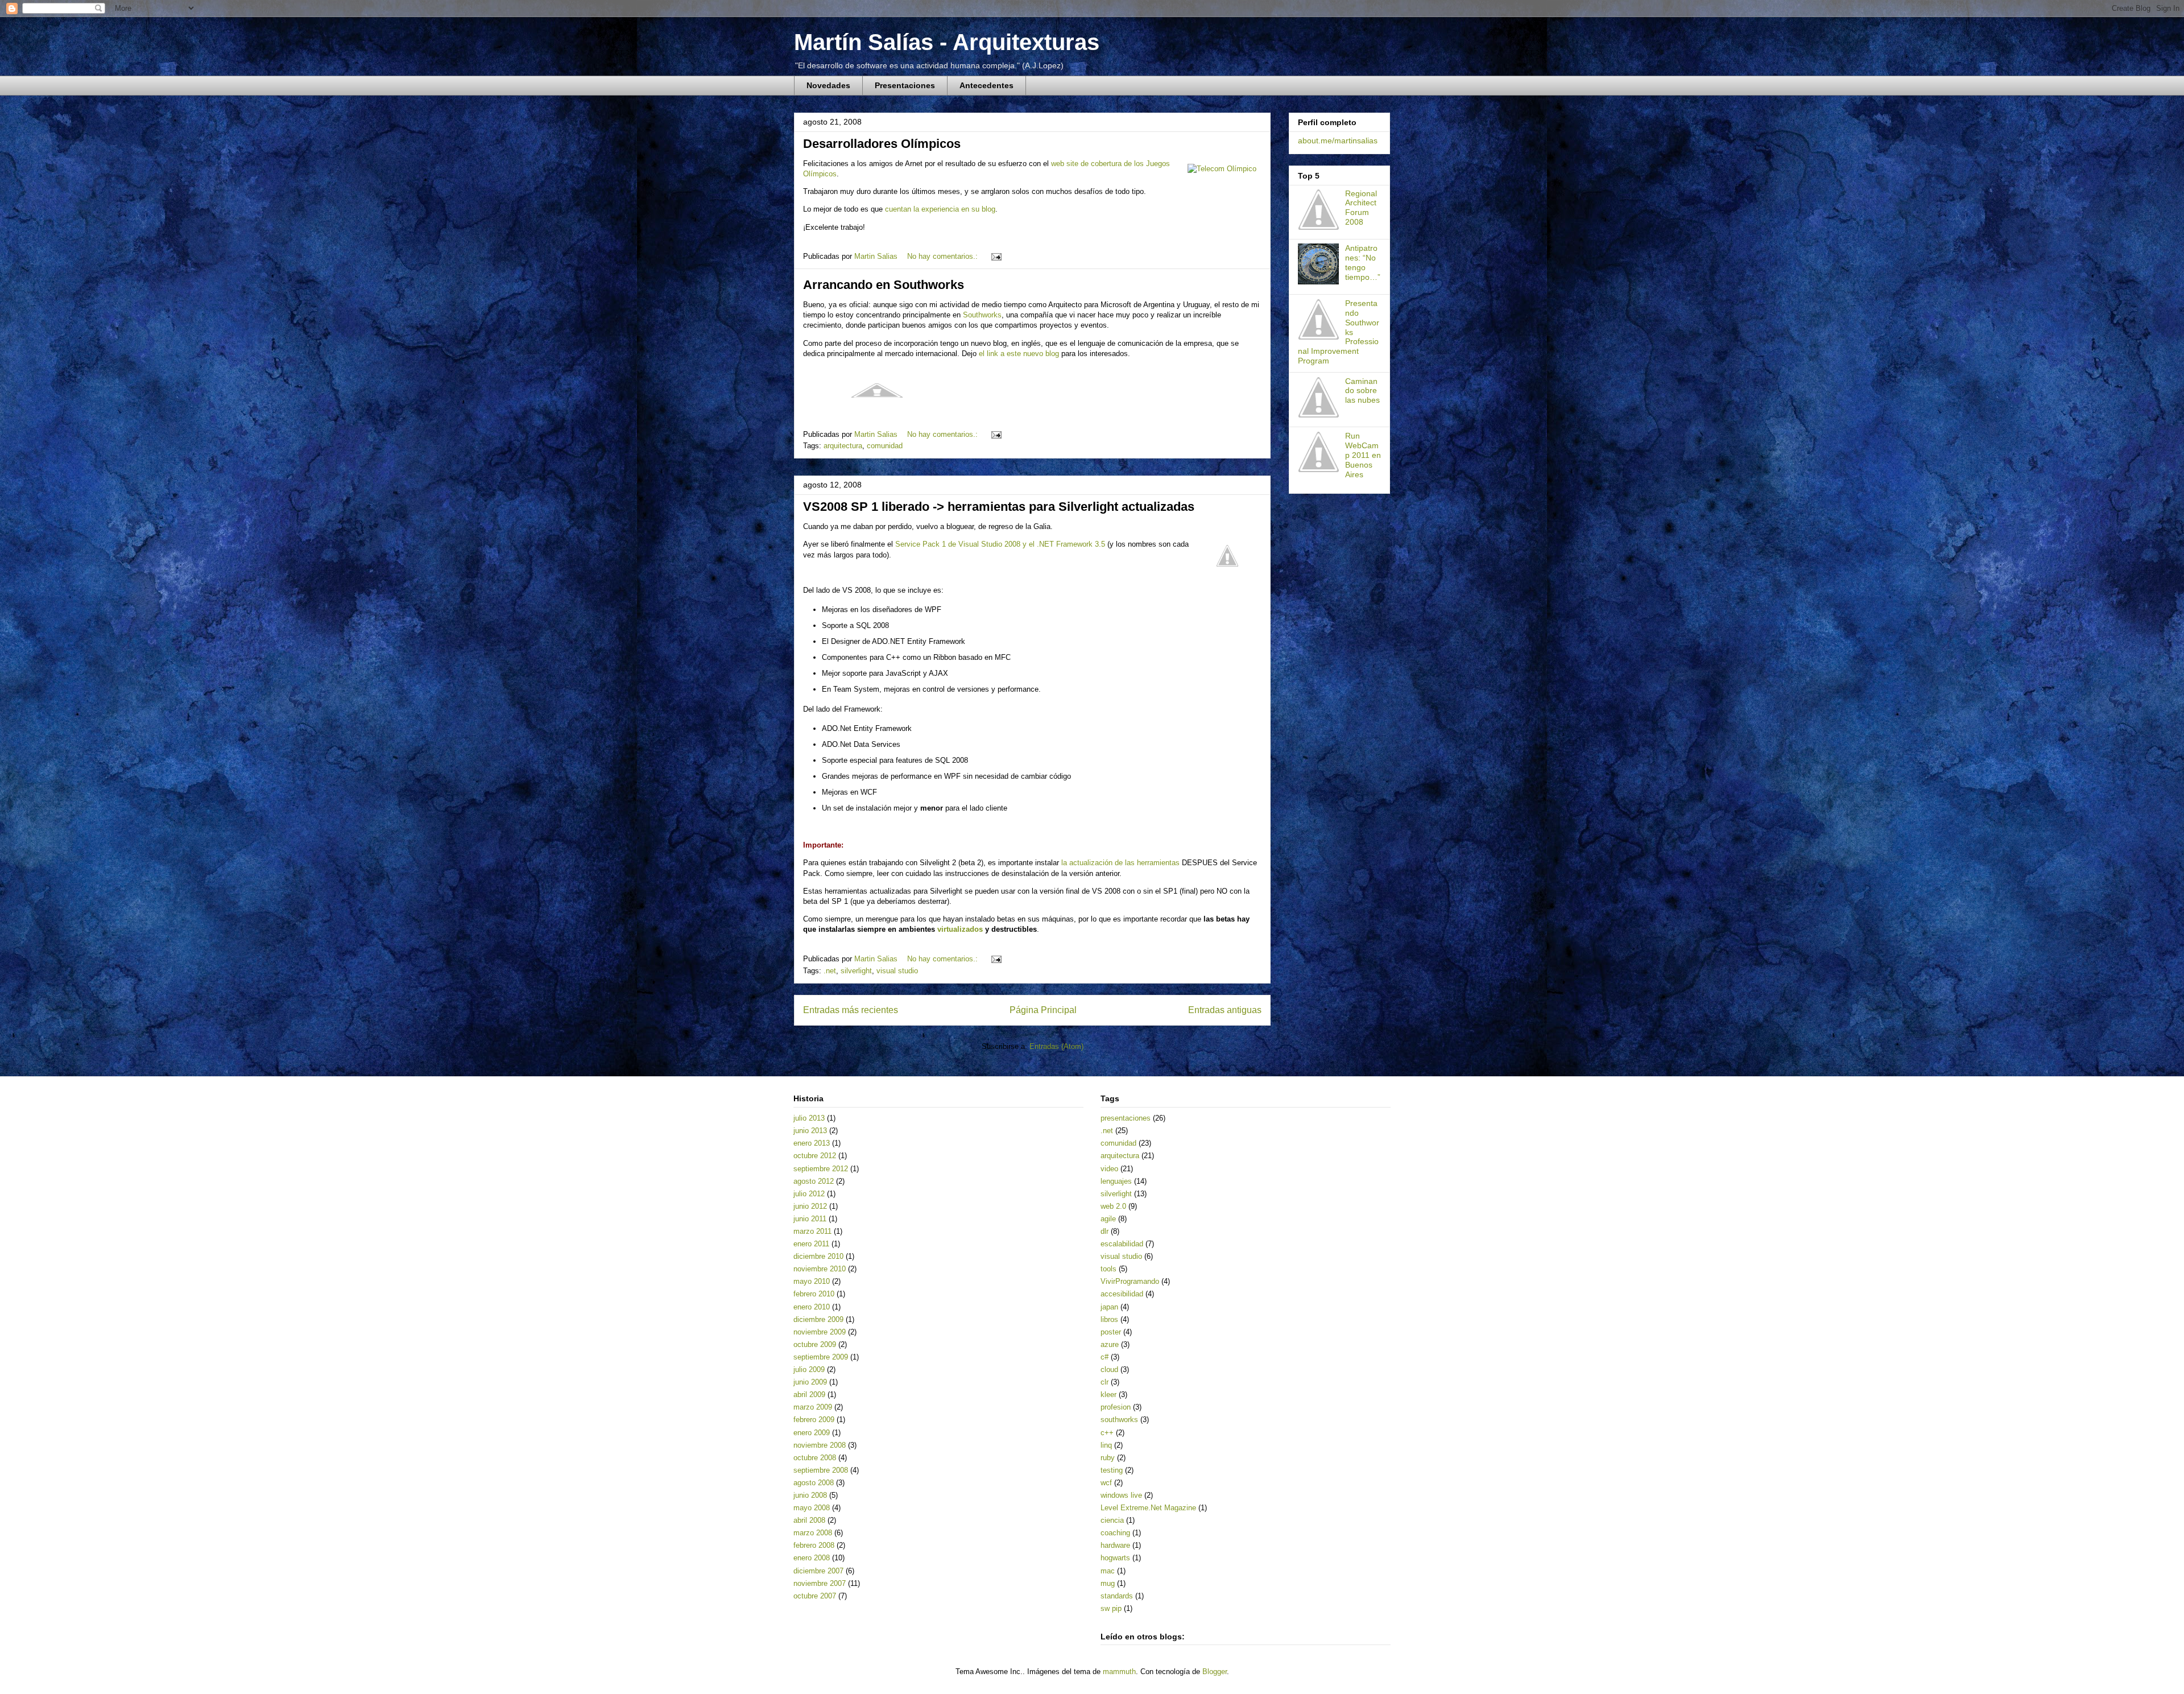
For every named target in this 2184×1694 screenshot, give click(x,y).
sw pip (1111, 1608)
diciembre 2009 (818, 1319)
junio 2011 (810, 1219)
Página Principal (1043, 1010)
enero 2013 (812, 1143)
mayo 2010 (812, 1281)
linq (1106, 1445)
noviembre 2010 (820, 1269)
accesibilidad (1122, 1294)
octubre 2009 (815, 1344)
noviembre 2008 (820, 1445)
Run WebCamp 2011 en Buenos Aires (1363, 455)
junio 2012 (810, 1206)
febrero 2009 (814, 1420)
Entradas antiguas (1225, 1010)
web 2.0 (1113, 1206)
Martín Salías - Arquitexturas (947, 42)
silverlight (856, 971)
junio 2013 (810, 1131)
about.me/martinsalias (1338, 141)
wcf (1106, 1483)
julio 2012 (809, 1194)
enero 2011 (811, 1244)
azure (1110, 1344)
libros (1109, 1319)
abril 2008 (809, 1520)
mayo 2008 (812, 1508)
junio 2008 (810, 1495)
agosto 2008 (814, 1483)
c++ (1107, 1433)
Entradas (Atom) (1056, 1046)
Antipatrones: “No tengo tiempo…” (1363, 262)
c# (1105, 1357)
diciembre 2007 (818, 1571)
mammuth (1119, 1672)
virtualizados (960, 929)
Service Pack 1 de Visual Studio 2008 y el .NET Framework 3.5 (1000, 544)
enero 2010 (812, 1307)
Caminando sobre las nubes (1362, 391)
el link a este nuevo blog (1019, 354)
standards (1117, 1596)
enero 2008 (812, 1558)
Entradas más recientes (851, 1010)
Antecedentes (986, 85)
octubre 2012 (815, 1156)
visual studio (897, 971)
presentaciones (1126, 1118)
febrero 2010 (814, 1294)
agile (1108, 1219)
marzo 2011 (812, 1231)
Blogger (1215, 1672)
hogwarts (1115, 1558)
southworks (1119, 1420)
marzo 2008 (813, 1533)
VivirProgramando (1130, 1281)
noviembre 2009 (820, 1332)
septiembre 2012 (821, 1169)
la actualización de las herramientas (1120, 863)
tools (1108, 1269)
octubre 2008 (815, 1458)
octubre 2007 (815, 1596)
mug (1108, 1583)
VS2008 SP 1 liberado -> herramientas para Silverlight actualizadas (999, 507)
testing (1112, 1470)
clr (1105, 1382)
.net (830, 971)
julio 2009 (809, 1369)
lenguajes (1116, 1181)
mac (1108, 1571)
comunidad (885, 446)
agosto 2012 (814, 1181)
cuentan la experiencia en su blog (940, 209)
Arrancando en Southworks (884, 285)
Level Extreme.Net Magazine (1148, 1508)
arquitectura (843, 446)
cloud (1109, 1369)
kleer (1108, 1395)
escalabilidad (1122, 1244)
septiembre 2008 (821, 1470)
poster (1111, 1332)
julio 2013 (809, 1118)
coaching (1115, 1533)
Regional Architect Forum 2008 (1361, 208)
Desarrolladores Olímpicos (882, 144)
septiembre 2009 (821, 1357)
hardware (1115, 1545)
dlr (1105, 1231)
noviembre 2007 (820, 1583)
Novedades (828, 85)
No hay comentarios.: (944, 256)
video (1109, 1169)
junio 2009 (810, 1382)
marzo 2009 (813, 1407)
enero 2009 (812, 1433)
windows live (1121, 1495)
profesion (1116, 1407)
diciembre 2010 (818, 1256)
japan (1109, 1307)
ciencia (1112, 1520)
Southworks (982, 315)
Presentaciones (905, 85)
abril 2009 (809, 1395)
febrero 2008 (814, 1545)
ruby (1108, 1458)
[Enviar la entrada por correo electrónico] (996, 256)
